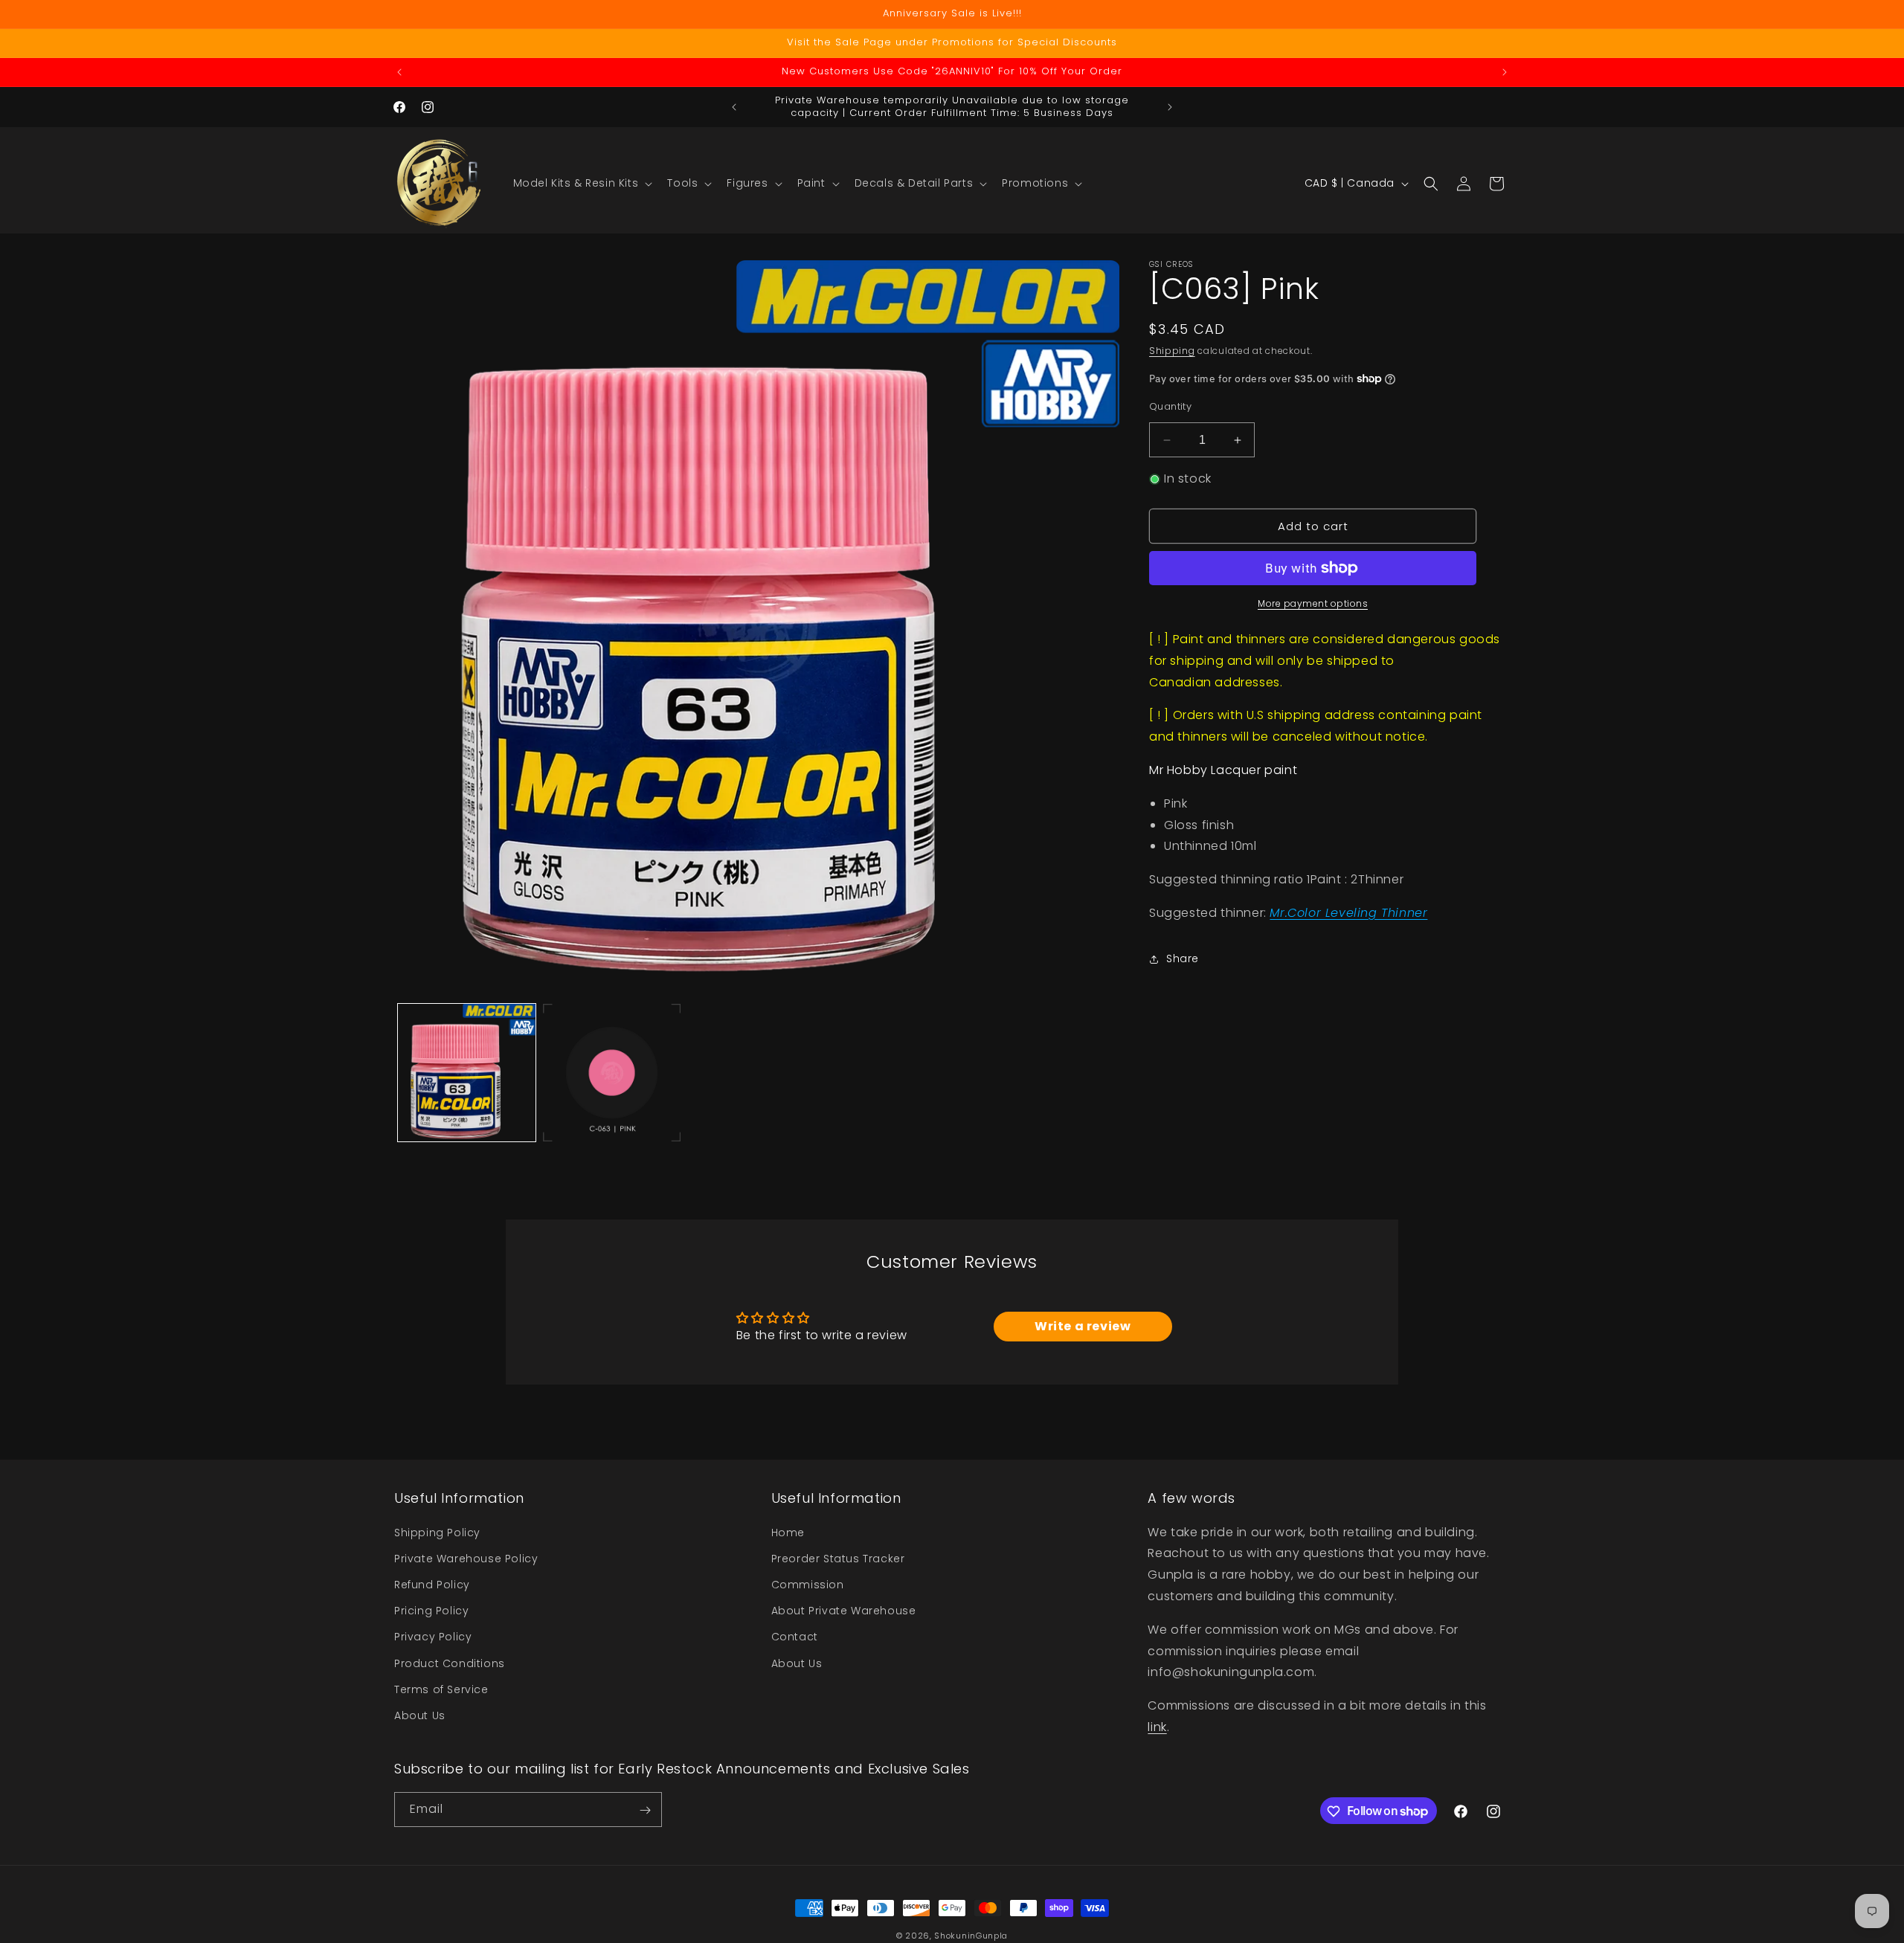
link (1157, 1726)
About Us (420, 1715)
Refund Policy (432, 1584)
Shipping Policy (437, 1532)
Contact (795, 1637)
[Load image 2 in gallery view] (612, 1073)
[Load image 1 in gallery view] (467, 1073)
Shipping (1172, 351)
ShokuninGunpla (971, 1936)
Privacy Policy (433, 1637)
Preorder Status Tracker (838, 1558)
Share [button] (1183, 958)
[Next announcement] (1505, 72)
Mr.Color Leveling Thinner (1348, 913)
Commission (808, 1584)
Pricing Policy (431, 1611)
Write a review (1083, 1327)
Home (788, 1532)
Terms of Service (441, 1689)
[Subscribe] (645, 1810)
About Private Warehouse (844, 1611)
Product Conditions (450, 1663)
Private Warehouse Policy (466, 1558)
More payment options (1313, 603)
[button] (582, 183)
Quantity (1170, 406)
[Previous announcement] (399, 72)
